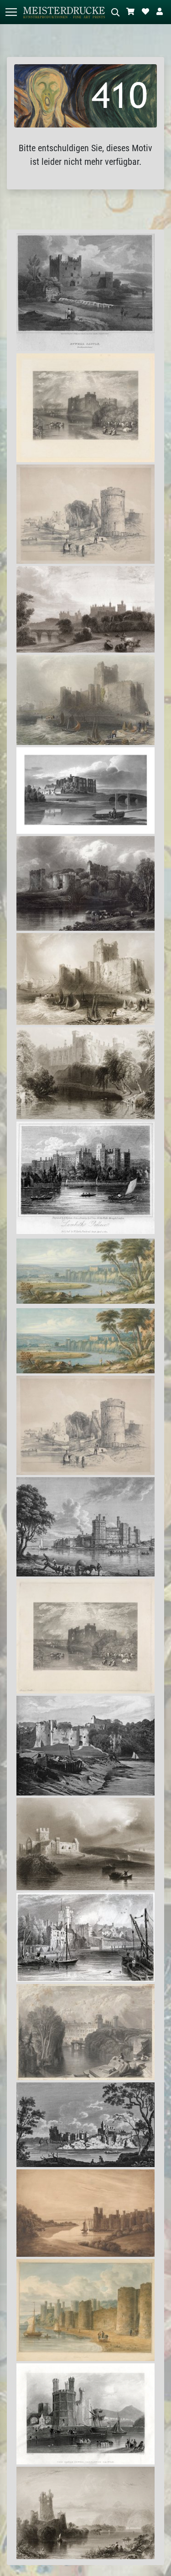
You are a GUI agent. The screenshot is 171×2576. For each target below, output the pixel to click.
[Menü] (11, 12)
